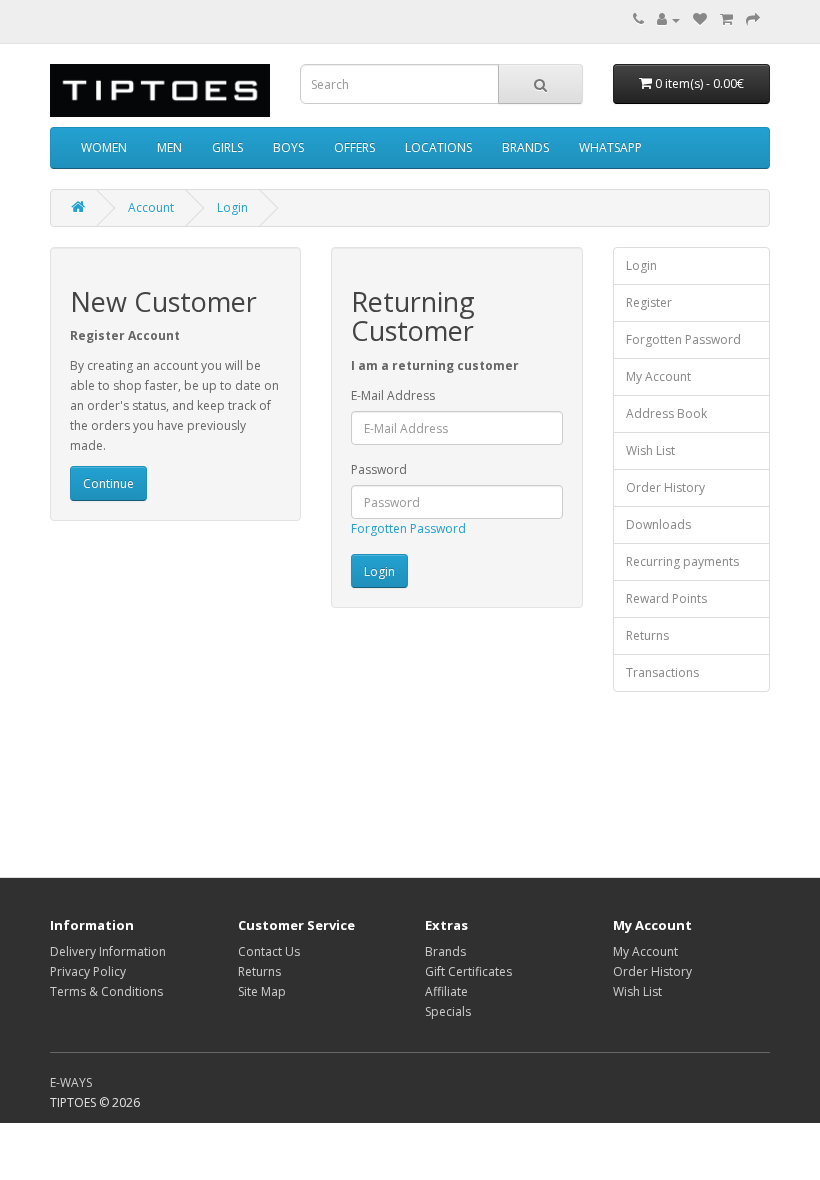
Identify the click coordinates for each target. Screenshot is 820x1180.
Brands (445, 951)
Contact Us (269, 951)
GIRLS (227, 147)
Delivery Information (108, 951)
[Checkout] (753, 19)
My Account (658, 376)
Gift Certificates (468, 971)
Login (232, 207)
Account (151, 207)
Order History (665, 487)
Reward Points (666, 598)
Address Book (666, 413)
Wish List (650, 450)
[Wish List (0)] (700, 19)
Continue (108, 483)
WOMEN (104, 147)
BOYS (288, 147)
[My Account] (668, 19)
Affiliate (446, 991)
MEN (169, 147)
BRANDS (525, 147)
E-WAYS (71, 1082)
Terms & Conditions (106, 991)
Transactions (662, 672)
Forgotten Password (408, 528)
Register (649, 302)
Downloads (658, 524)
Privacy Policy (88, 971)
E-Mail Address (393, 395)
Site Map (262, 991)
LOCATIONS (438, 147)
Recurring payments (682, 561)
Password (379, 469)
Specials (448, 1011)
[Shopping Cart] (726, 19)
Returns (647, 635)
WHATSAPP (610, 147)
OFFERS (354, 147)
